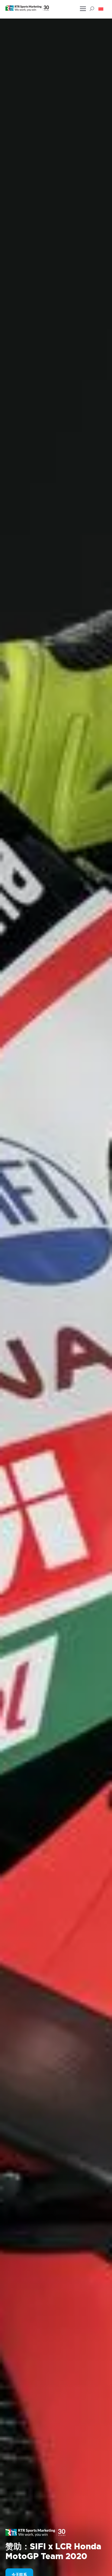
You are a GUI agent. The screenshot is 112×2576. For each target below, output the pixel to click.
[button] (101, 9)
